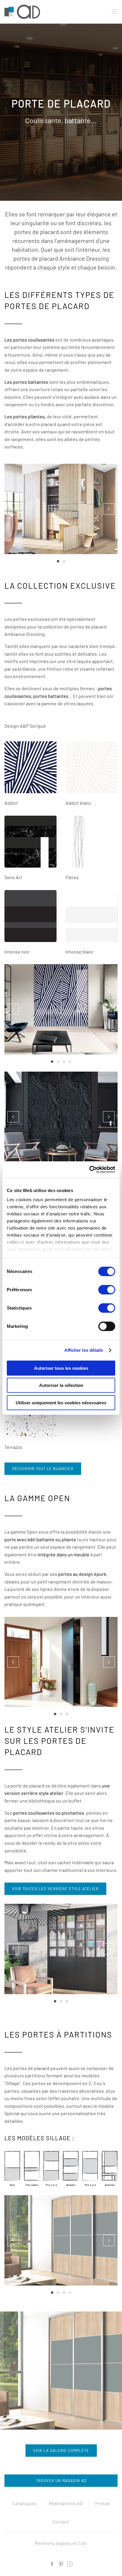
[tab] (58, 561)
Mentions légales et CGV (61, 2543)
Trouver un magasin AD (61, 2481)
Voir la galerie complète (61, 2451)
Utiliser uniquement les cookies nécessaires (61, 1402)
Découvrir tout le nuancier (43, 1469)
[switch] (107, 1289)
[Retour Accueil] (23, 12)
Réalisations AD (66, 2503)
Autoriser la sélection (61, 1385)
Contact (61, 2522)
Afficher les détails (84, 1350)
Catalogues (25, 2503)
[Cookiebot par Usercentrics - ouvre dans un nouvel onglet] (89, 1170)
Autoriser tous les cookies (61, 1368)
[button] (115, 12)
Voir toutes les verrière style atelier (55, 1889)
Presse (102, 2503)
